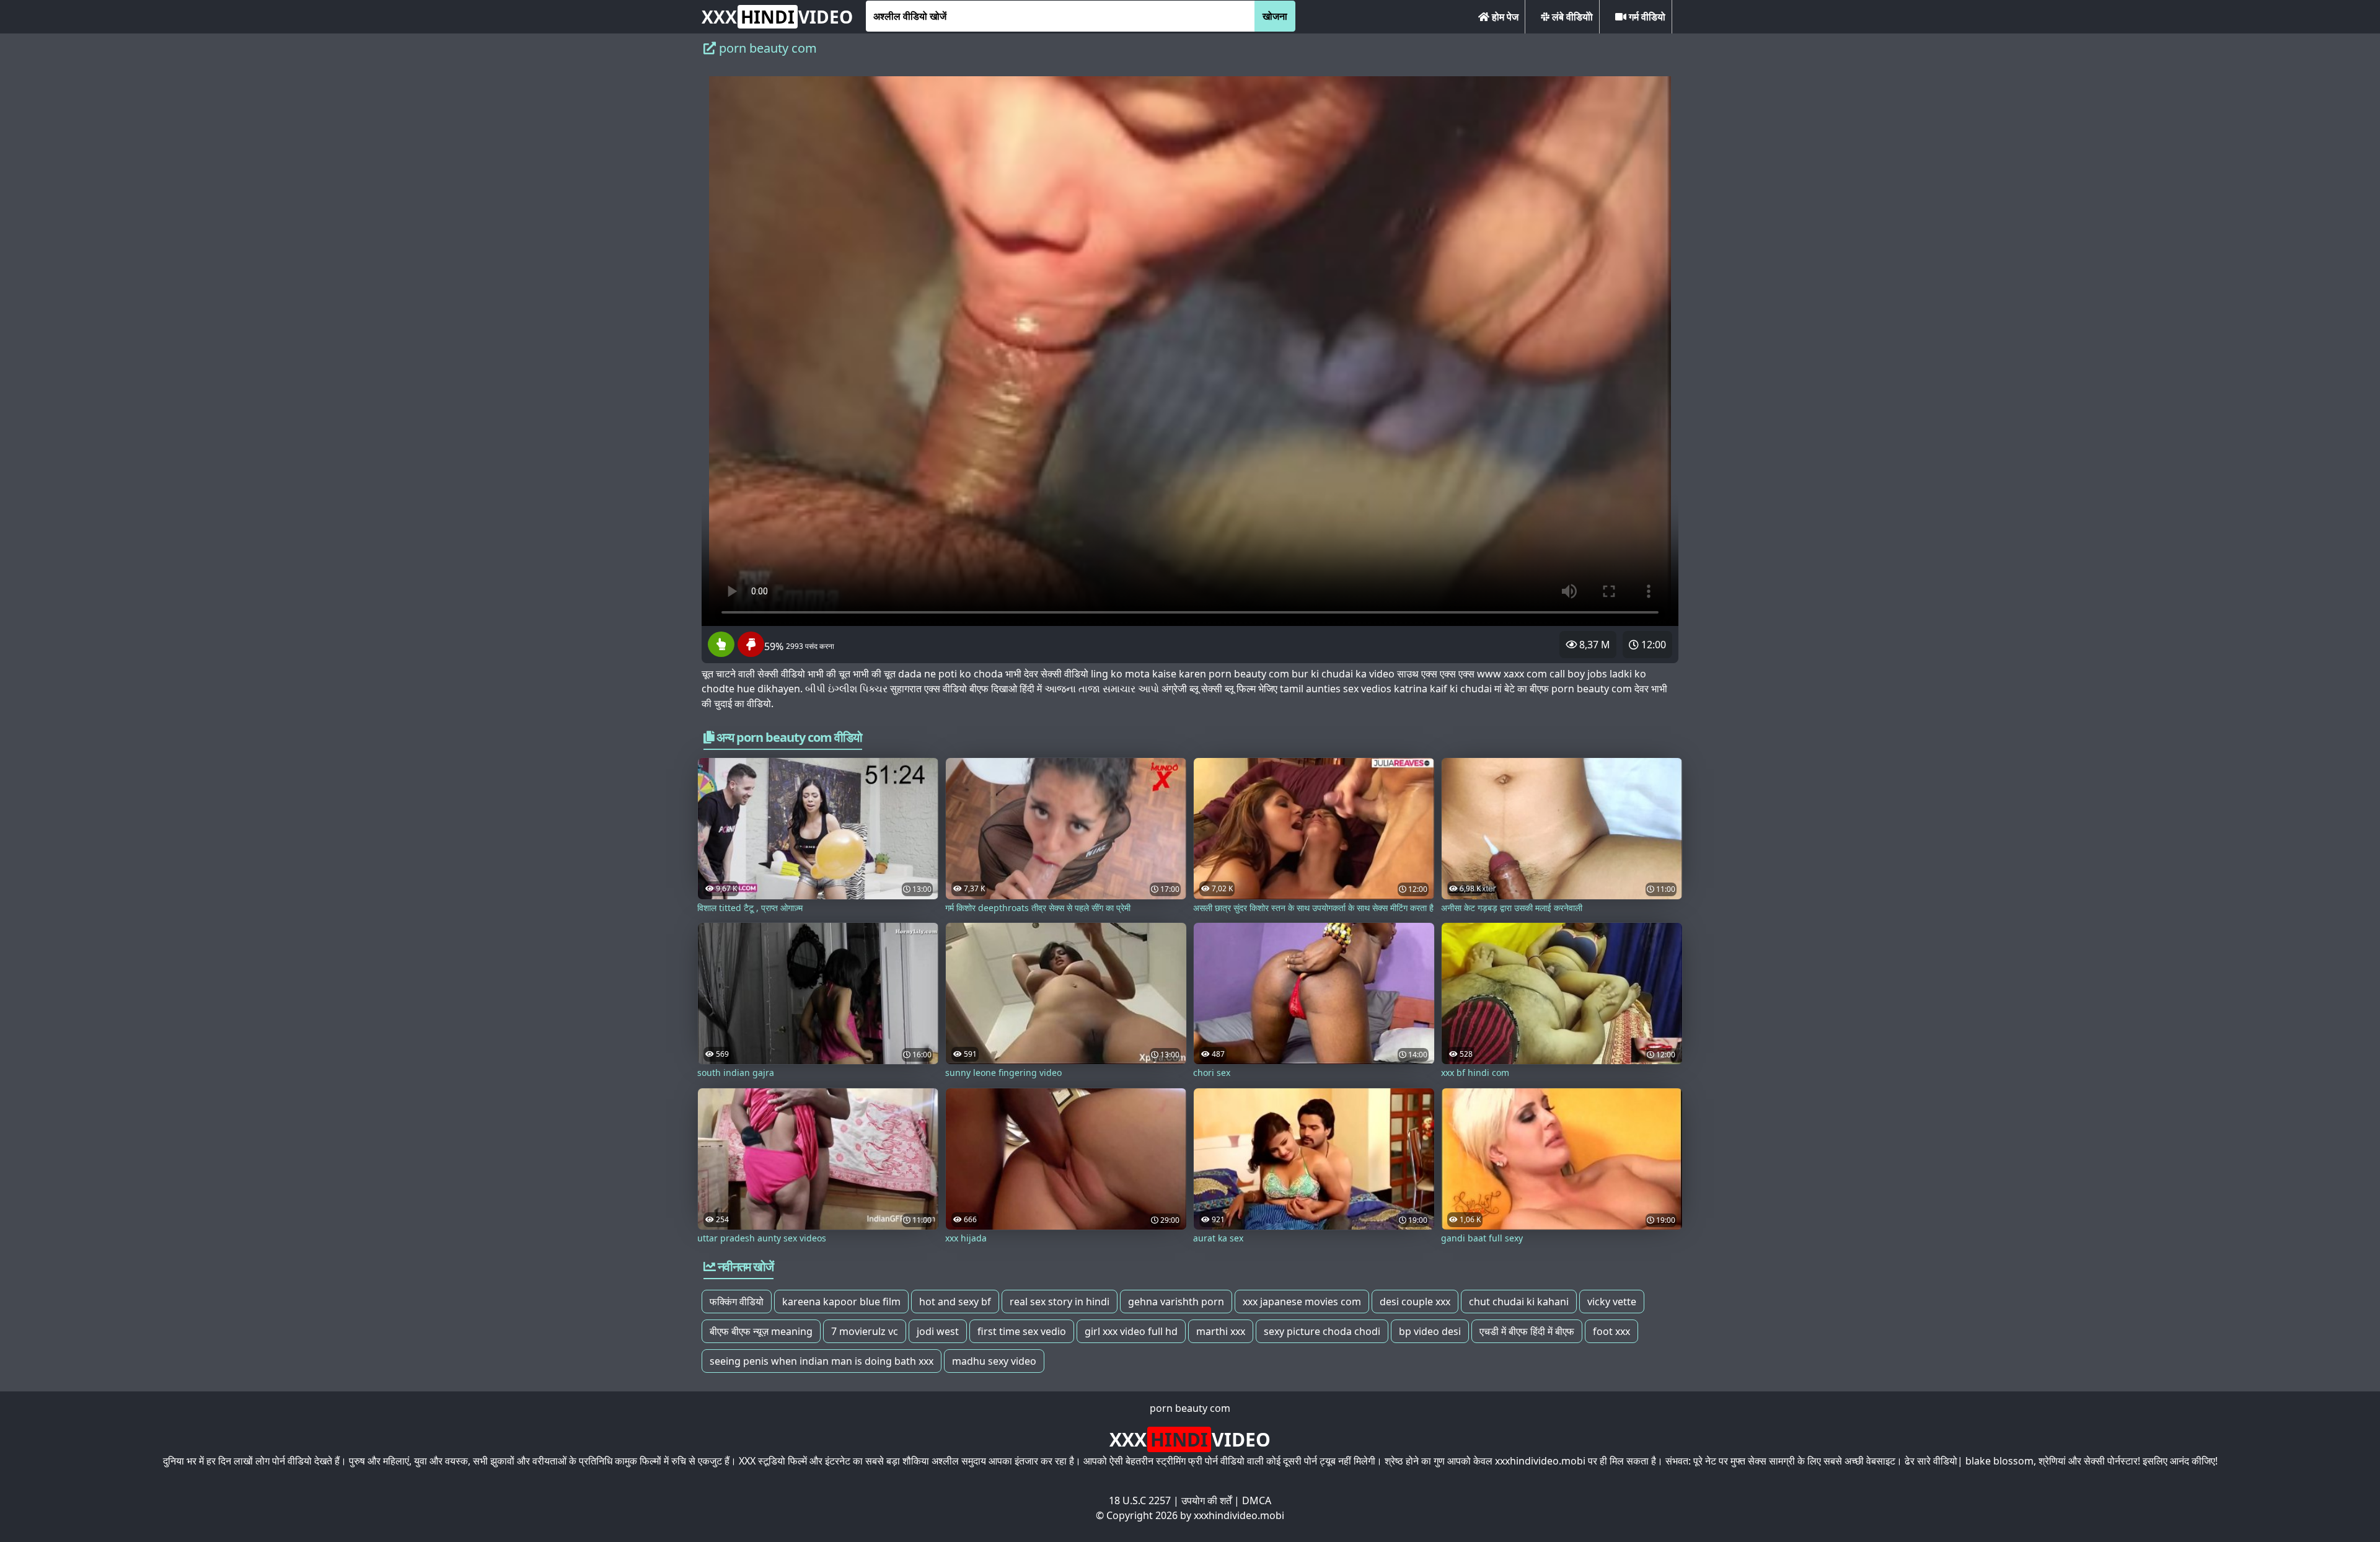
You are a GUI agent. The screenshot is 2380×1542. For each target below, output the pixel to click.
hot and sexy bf (955, 1302)
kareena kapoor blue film (841, 1302)
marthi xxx (1221, 1331)
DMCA (1257, 1500)
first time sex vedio (1022, 1331)
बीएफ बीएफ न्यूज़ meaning (761, 1331)
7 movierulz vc (865, 1331)
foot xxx (1611, 1331)
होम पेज (1504, 17)
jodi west (938, 1331)
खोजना (1275, 16)
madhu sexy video (994, 1361)
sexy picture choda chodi (1322, 1331)
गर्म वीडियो (1646, 17)
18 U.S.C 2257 (1140, 1500)
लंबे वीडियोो (1571, 17)
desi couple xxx (1415, 1302)
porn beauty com (1190, 1408)
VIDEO (777, 17)
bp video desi (1430, 1331)
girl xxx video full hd (1131, 1331)
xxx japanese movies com (1302, 1302)
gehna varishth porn (1176, 1302)
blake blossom (1999, 1461)
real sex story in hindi (1060, 1302)
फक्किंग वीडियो (737, 1302)
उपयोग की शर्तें (1206, 1500)
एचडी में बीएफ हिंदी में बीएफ (1527, 1331)
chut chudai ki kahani (1519, 1302)
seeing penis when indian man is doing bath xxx (822, 1361)
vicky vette (1612, 1302)
